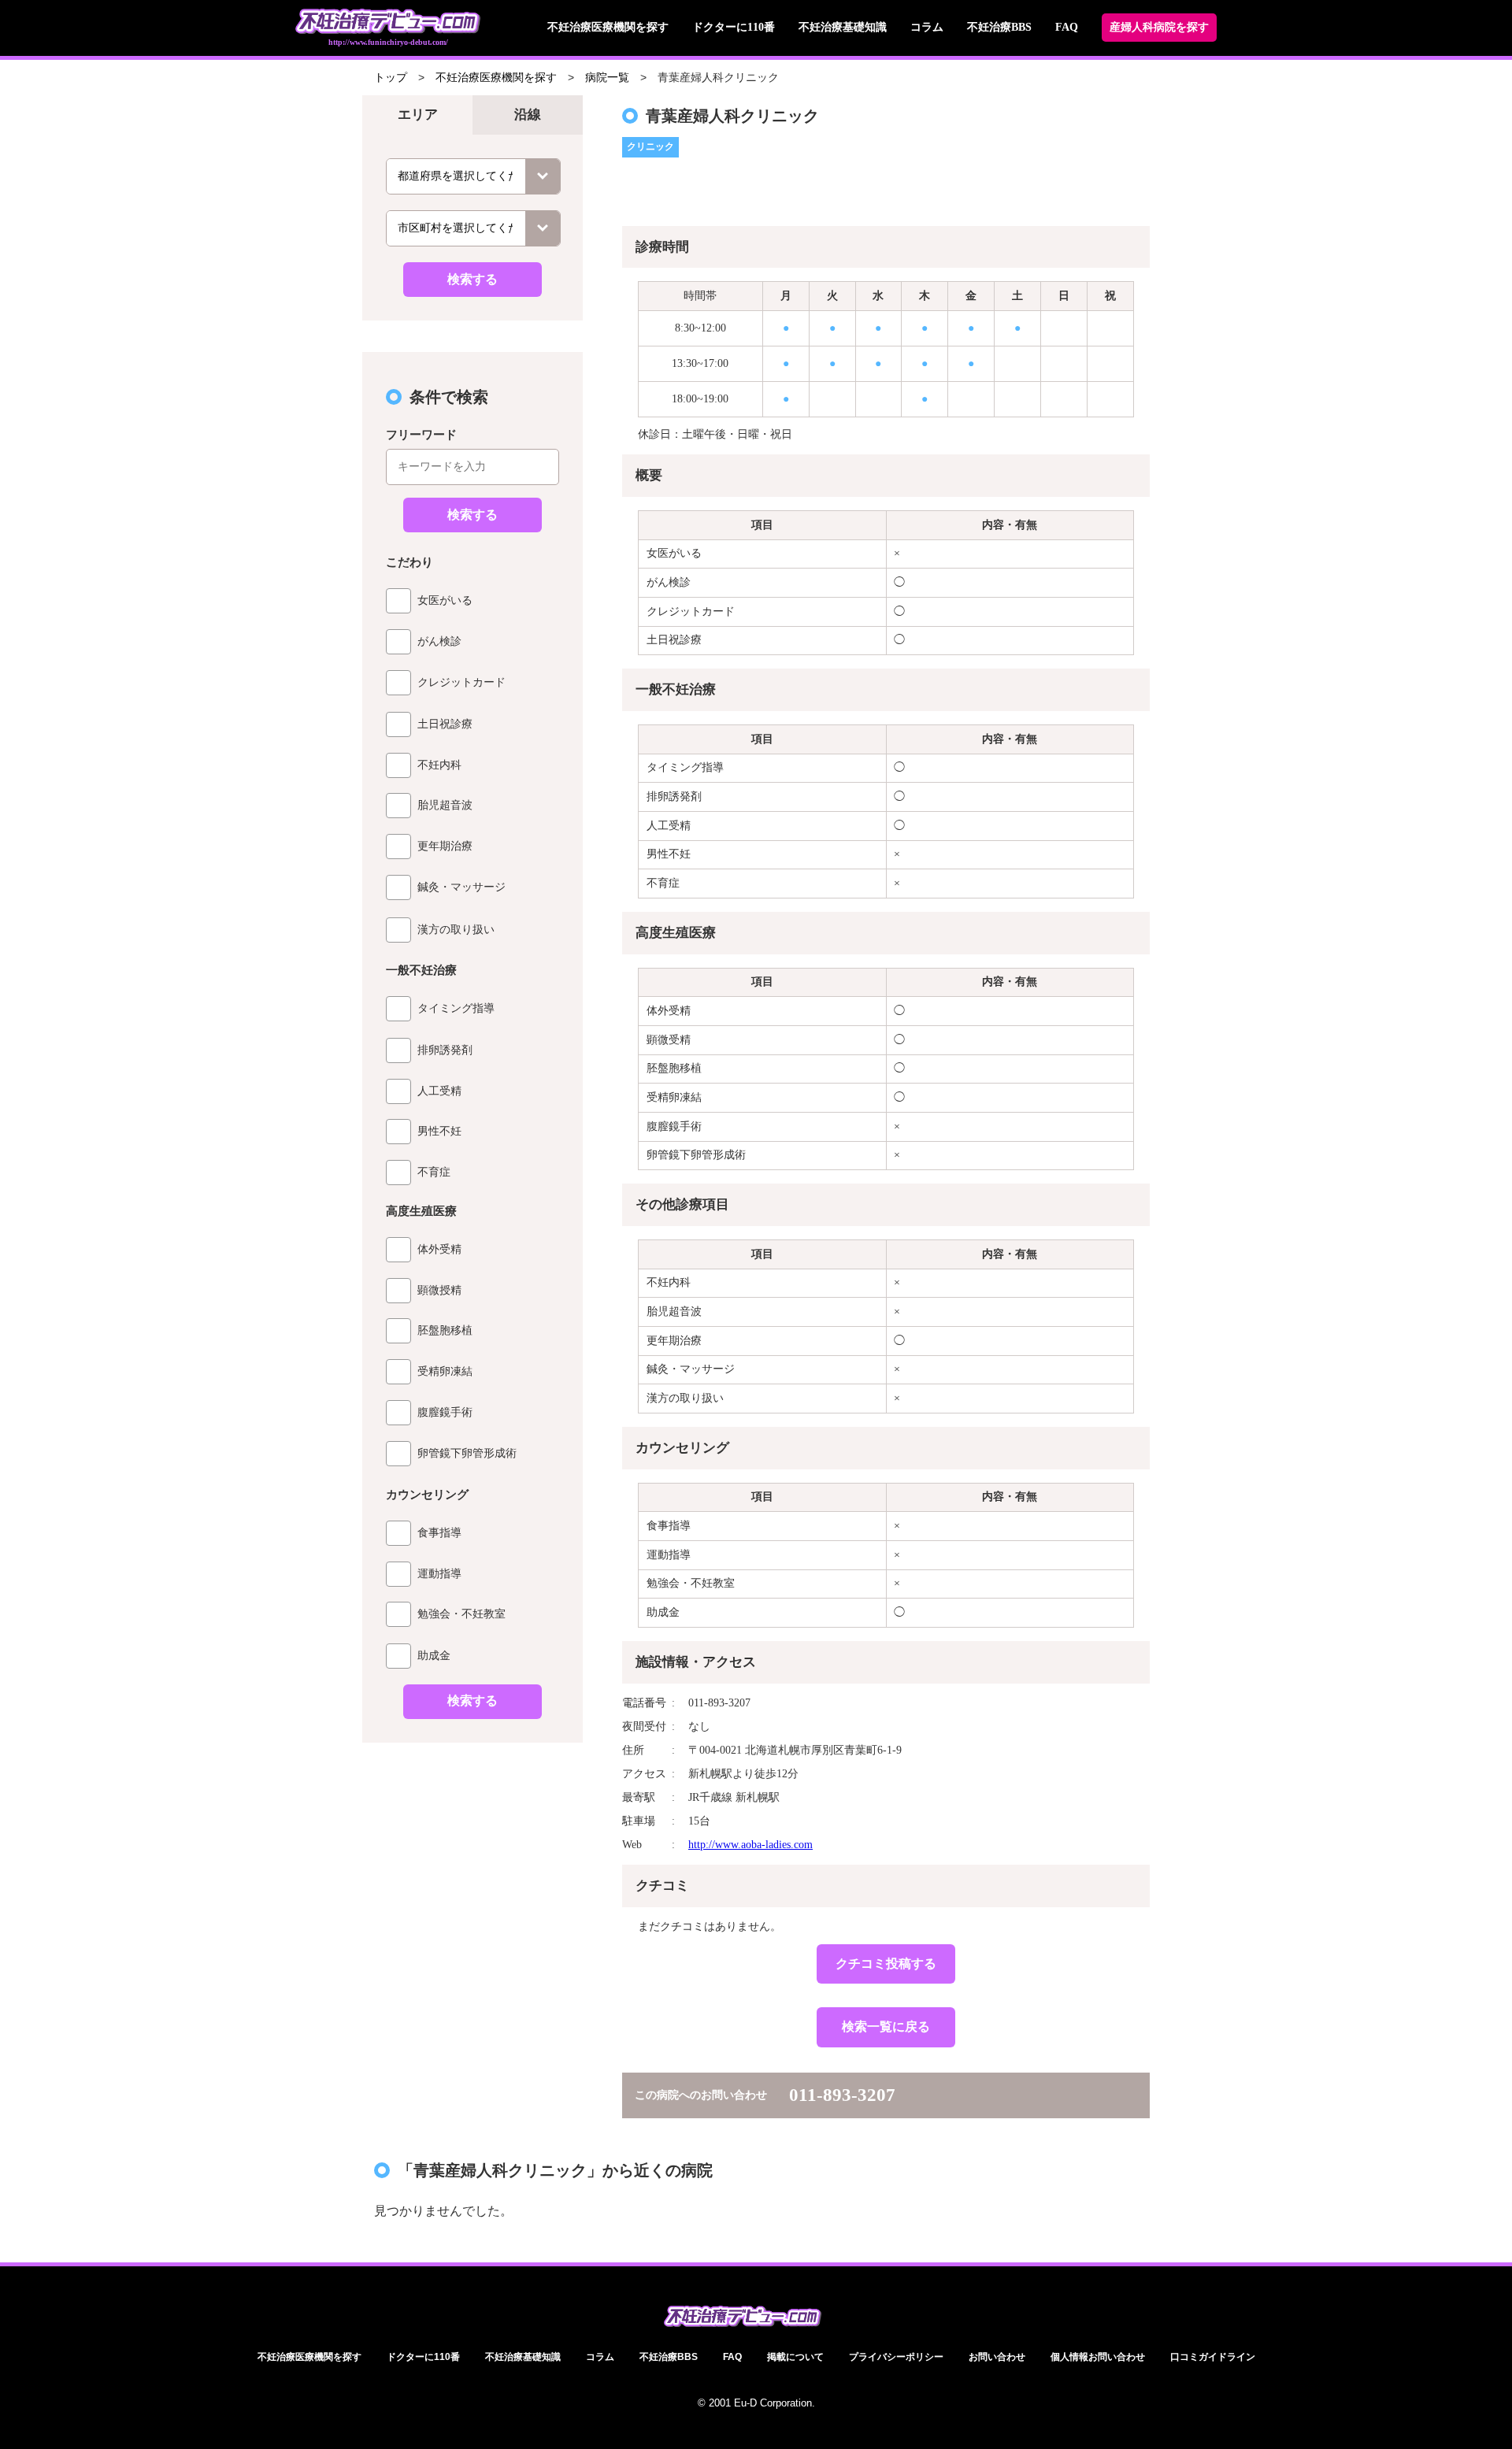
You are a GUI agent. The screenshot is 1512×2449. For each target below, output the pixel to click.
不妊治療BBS (999, 27)
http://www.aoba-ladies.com (750, 1845)
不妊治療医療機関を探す (608, 27)
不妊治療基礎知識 (843, 27)
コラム (927, 27)
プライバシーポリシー (896, 2357)
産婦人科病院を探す (1159, 27)
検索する (472, 279)
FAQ (1067, 27)
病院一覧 (607, 78)
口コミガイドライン (1213, 2357)
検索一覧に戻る (886, 2027)
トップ (391, 78)
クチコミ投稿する (886, 1964)
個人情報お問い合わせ (1098, 2357)
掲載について (795, 2357)
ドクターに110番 (734, 27)
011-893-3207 (842, 2095)
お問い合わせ (997, 2357)
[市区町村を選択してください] (473, 228)
